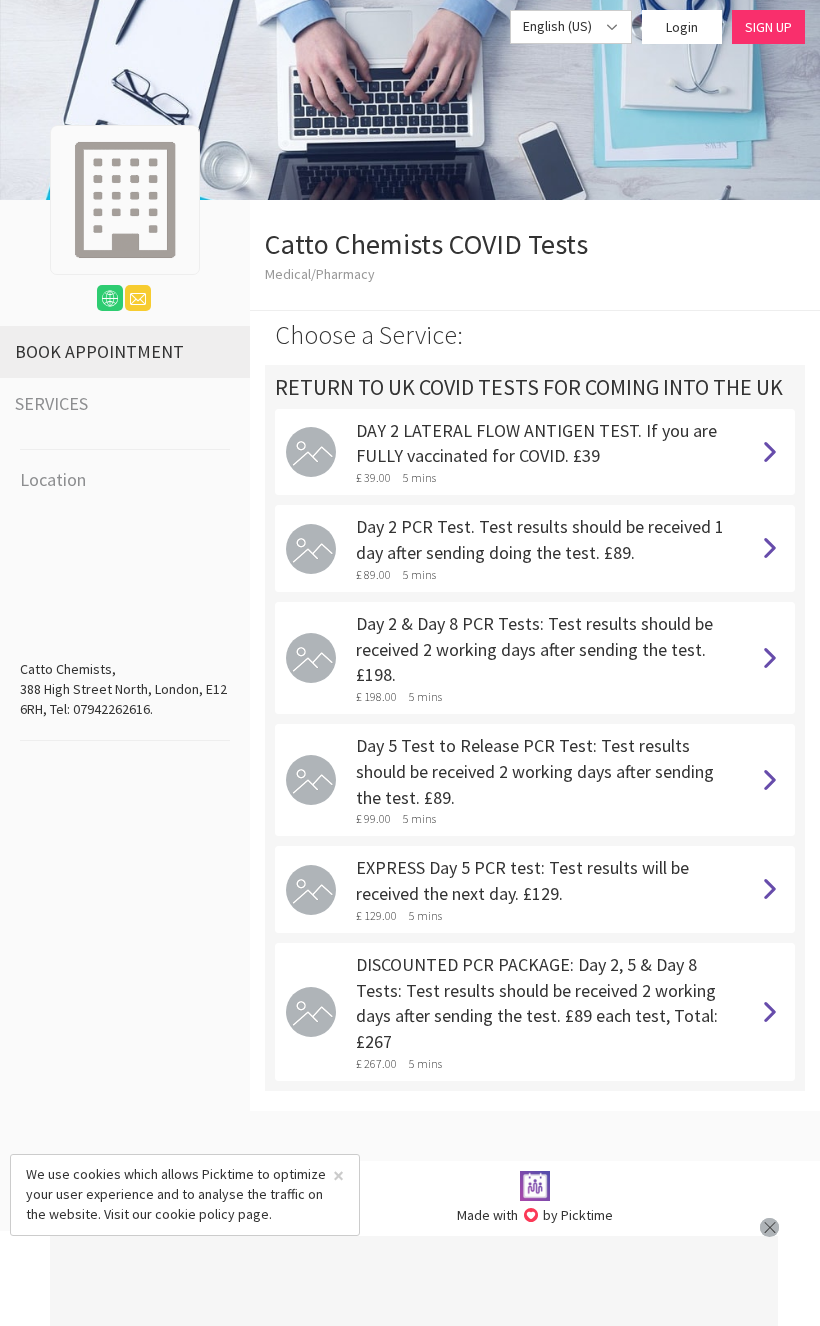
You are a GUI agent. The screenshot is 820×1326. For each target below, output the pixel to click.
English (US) (559, 26)
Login (682, 27)
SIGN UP (768, 27)
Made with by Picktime (535, 1215)
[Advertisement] (414, 1281)
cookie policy (195, 1214)
